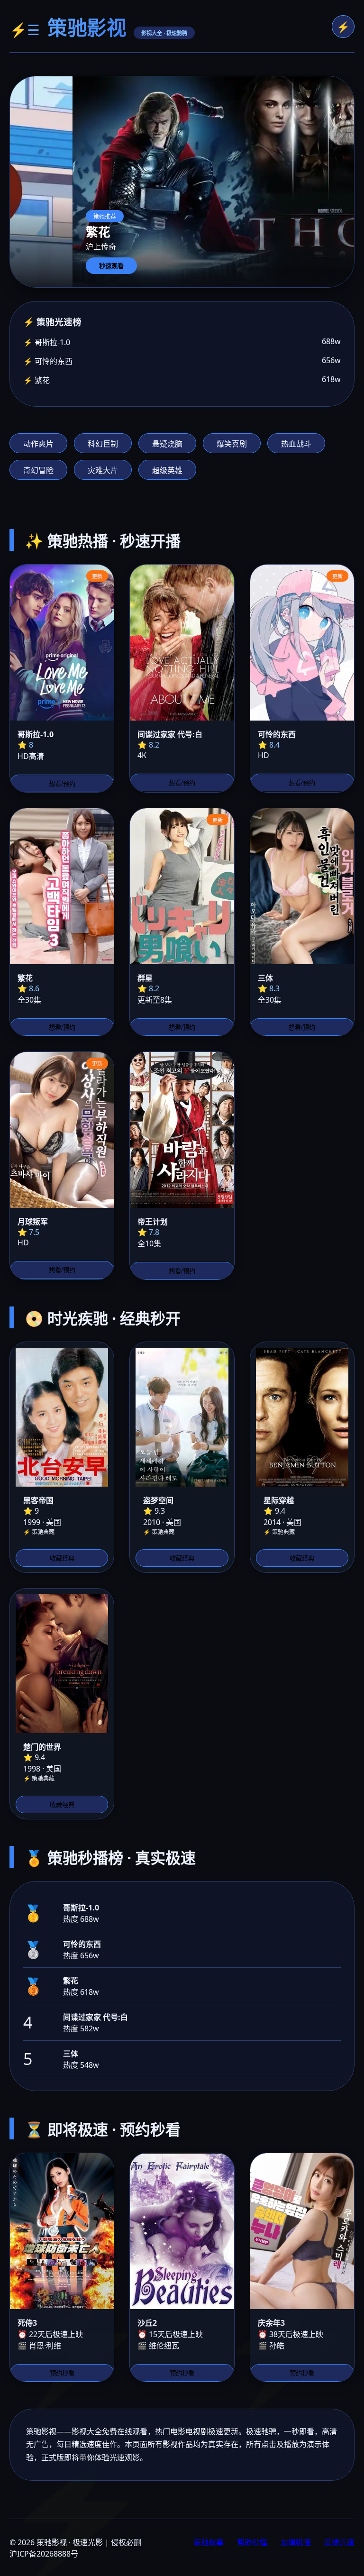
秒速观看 (111, 266)
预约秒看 (62, 2373)
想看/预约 (62, 784)
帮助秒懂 (252, 2542)
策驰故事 (209, 2542)
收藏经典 (62, 1558)
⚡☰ (25, 30)
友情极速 (296, 2542)
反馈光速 (339, 2542)
